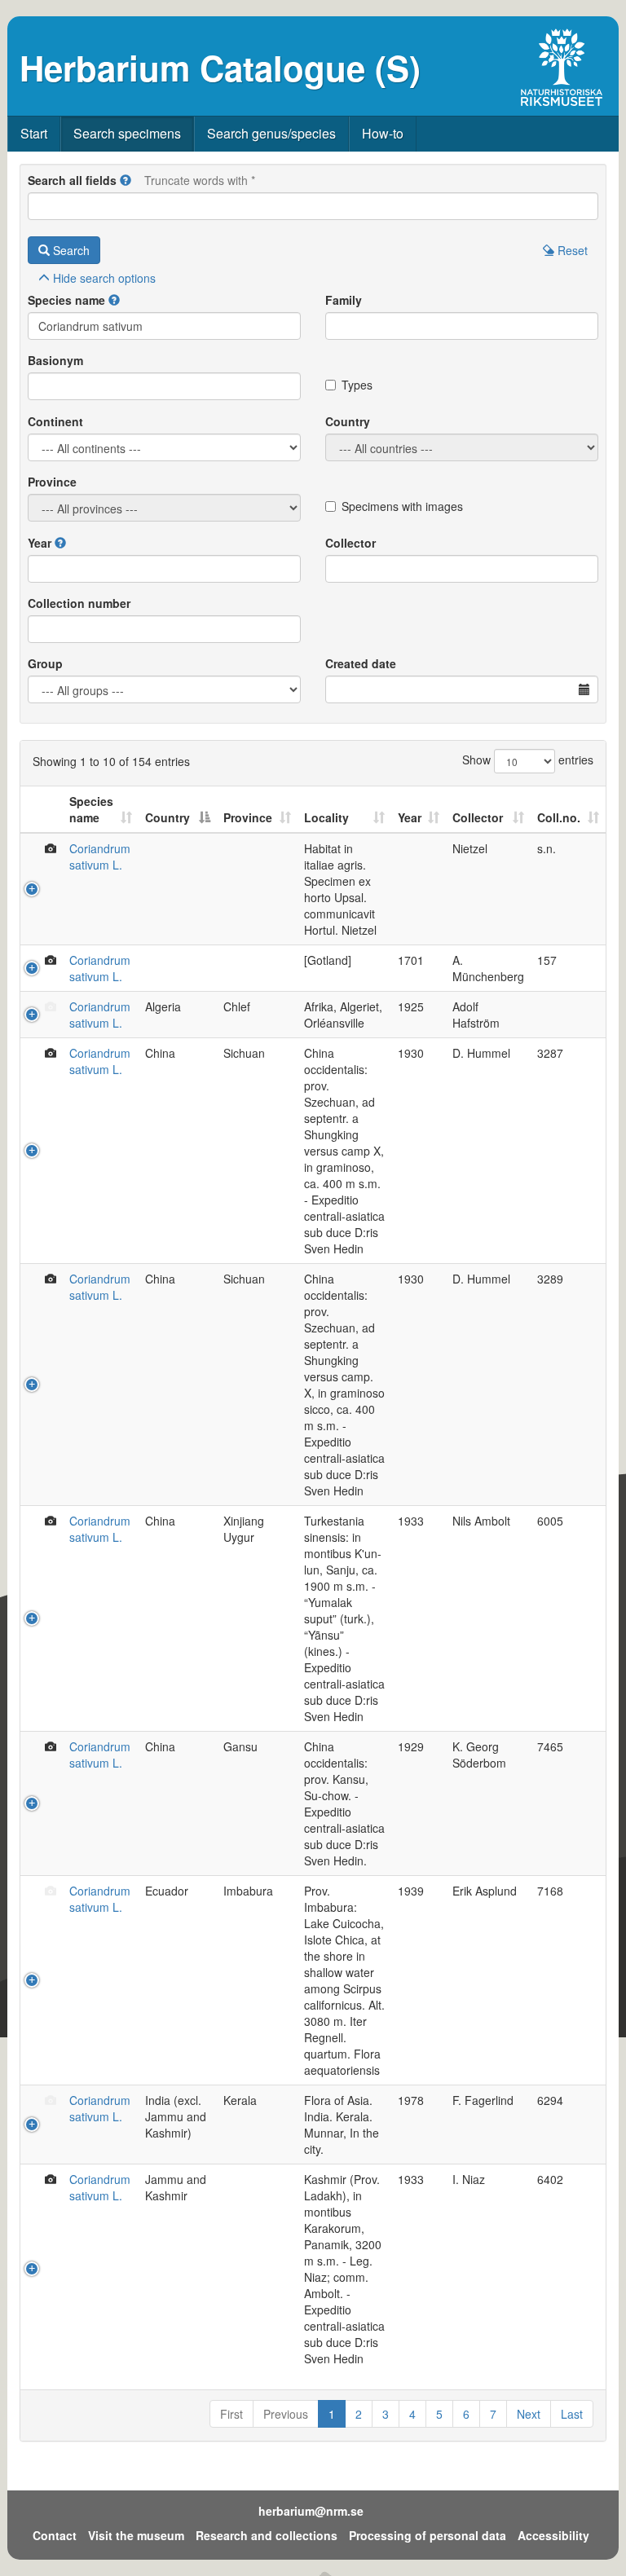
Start (34, 133)
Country (348, 421)
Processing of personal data (428, 2535)
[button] (126, 180)
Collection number (79, 603)
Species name (66, 300)
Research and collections (267, 2535)
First (231, 2414)
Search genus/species (271, 133)
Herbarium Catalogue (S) (220, 68)
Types (357, 385)
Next (529, 2414)
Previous (286, 2414)
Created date (361, 663)
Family (344, 300)
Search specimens (127, 133)
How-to (383, 133)
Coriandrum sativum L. (100, 856)
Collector (350, 543)
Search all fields (72, 180)
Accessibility (553, 2535)
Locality (326, 817)
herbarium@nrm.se (311, 2511)
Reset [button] (571, 250)
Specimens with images (402, 506)
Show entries (528, 760)
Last (572, 2414)
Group (45, 663)
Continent (55, 421)
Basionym (55, 360)
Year (40, 543)
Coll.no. (559, 817)
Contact (55, 2535)
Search (70, 250)
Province (52, 482)
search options (104, 278)
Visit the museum (136, 2535)
